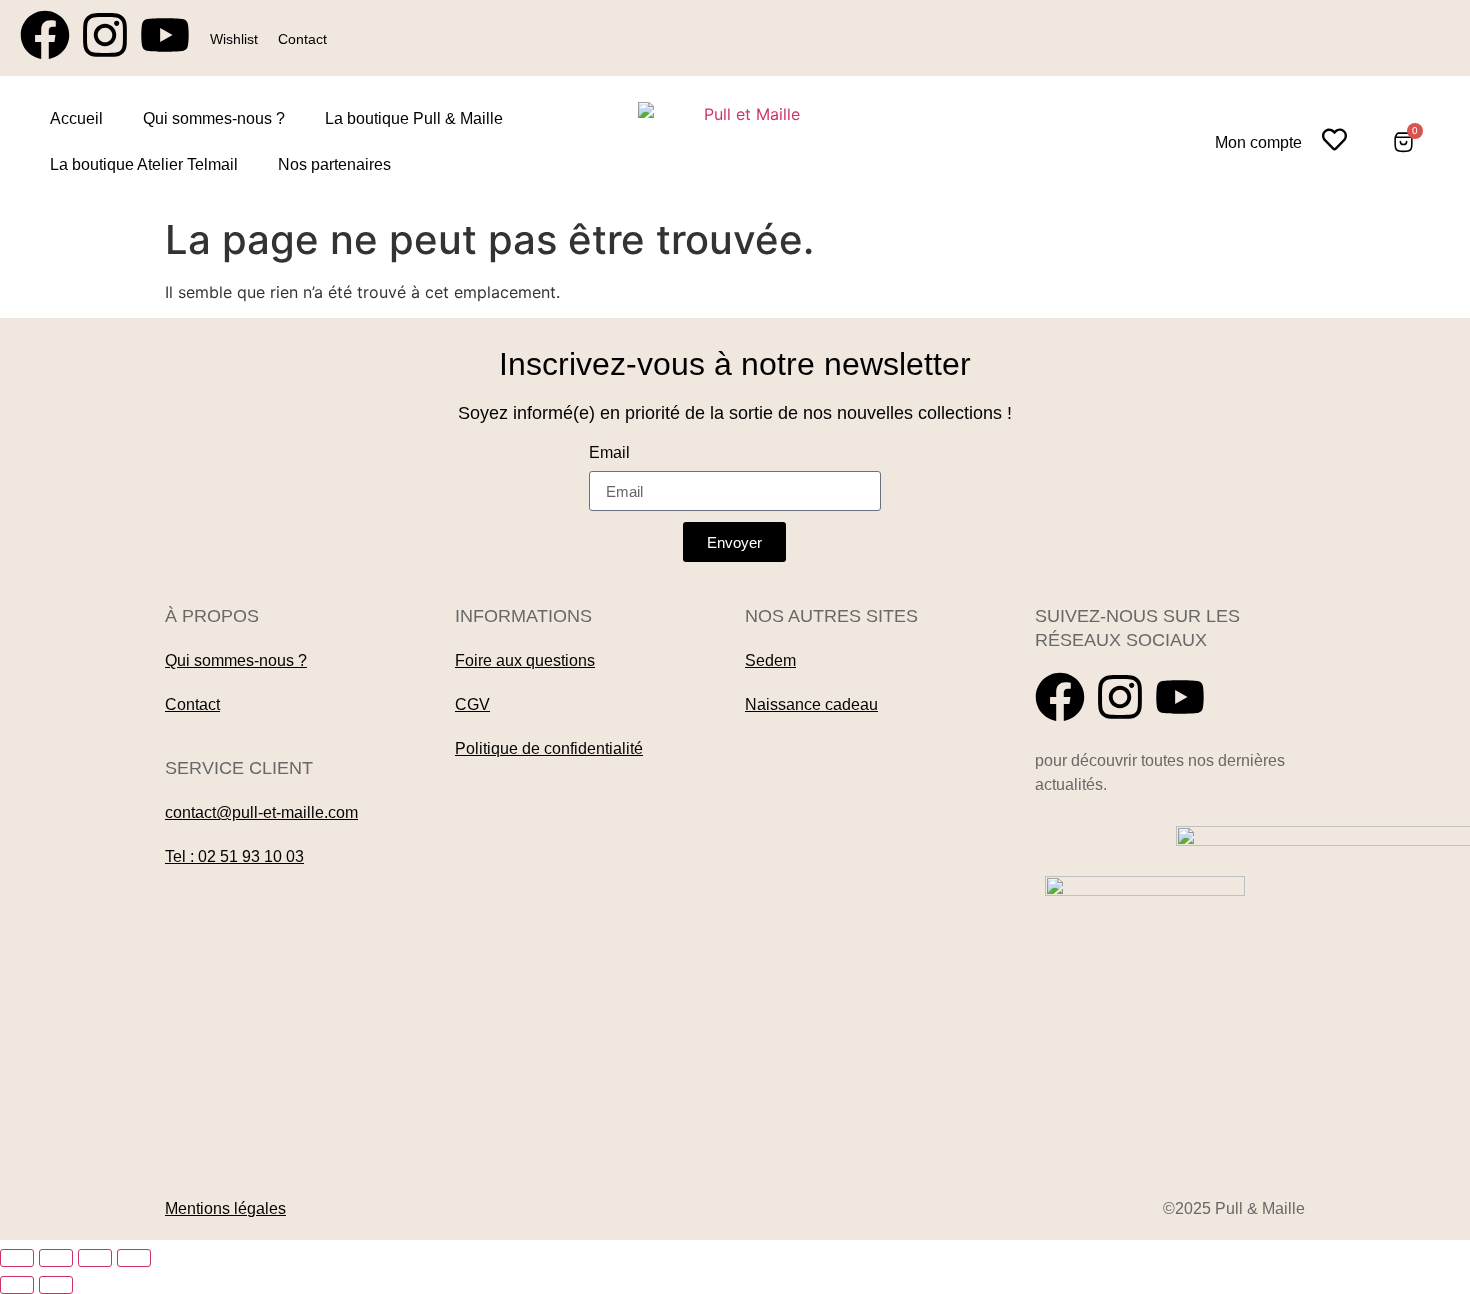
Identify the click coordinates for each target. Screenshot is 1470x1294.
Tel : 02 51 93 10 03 (234, 856)
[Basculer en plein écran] (56, 1258)
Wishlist (234, 39)
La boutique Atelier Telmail (144, 164)
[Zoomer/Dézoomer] (17, 1258)
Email (609, 453)
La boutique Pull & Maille (414, 118)
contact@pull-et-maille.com (261, 812)
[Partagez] (95, 1258)
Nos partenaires (334, 164)
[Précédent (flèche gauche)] (17, 1285)
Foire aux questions (525, 660)
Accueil (76, 118)
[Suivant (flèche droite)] (56, 1285)
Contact (302, 39)
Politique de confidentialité (549, 748)
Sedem (770, 660)
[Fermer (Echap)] (134, 1258)
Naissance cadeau (811, 704)
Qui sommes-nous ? (214, 118)
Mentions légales (225, 1208)
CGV (472, 704)
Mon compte (1258, 142)
